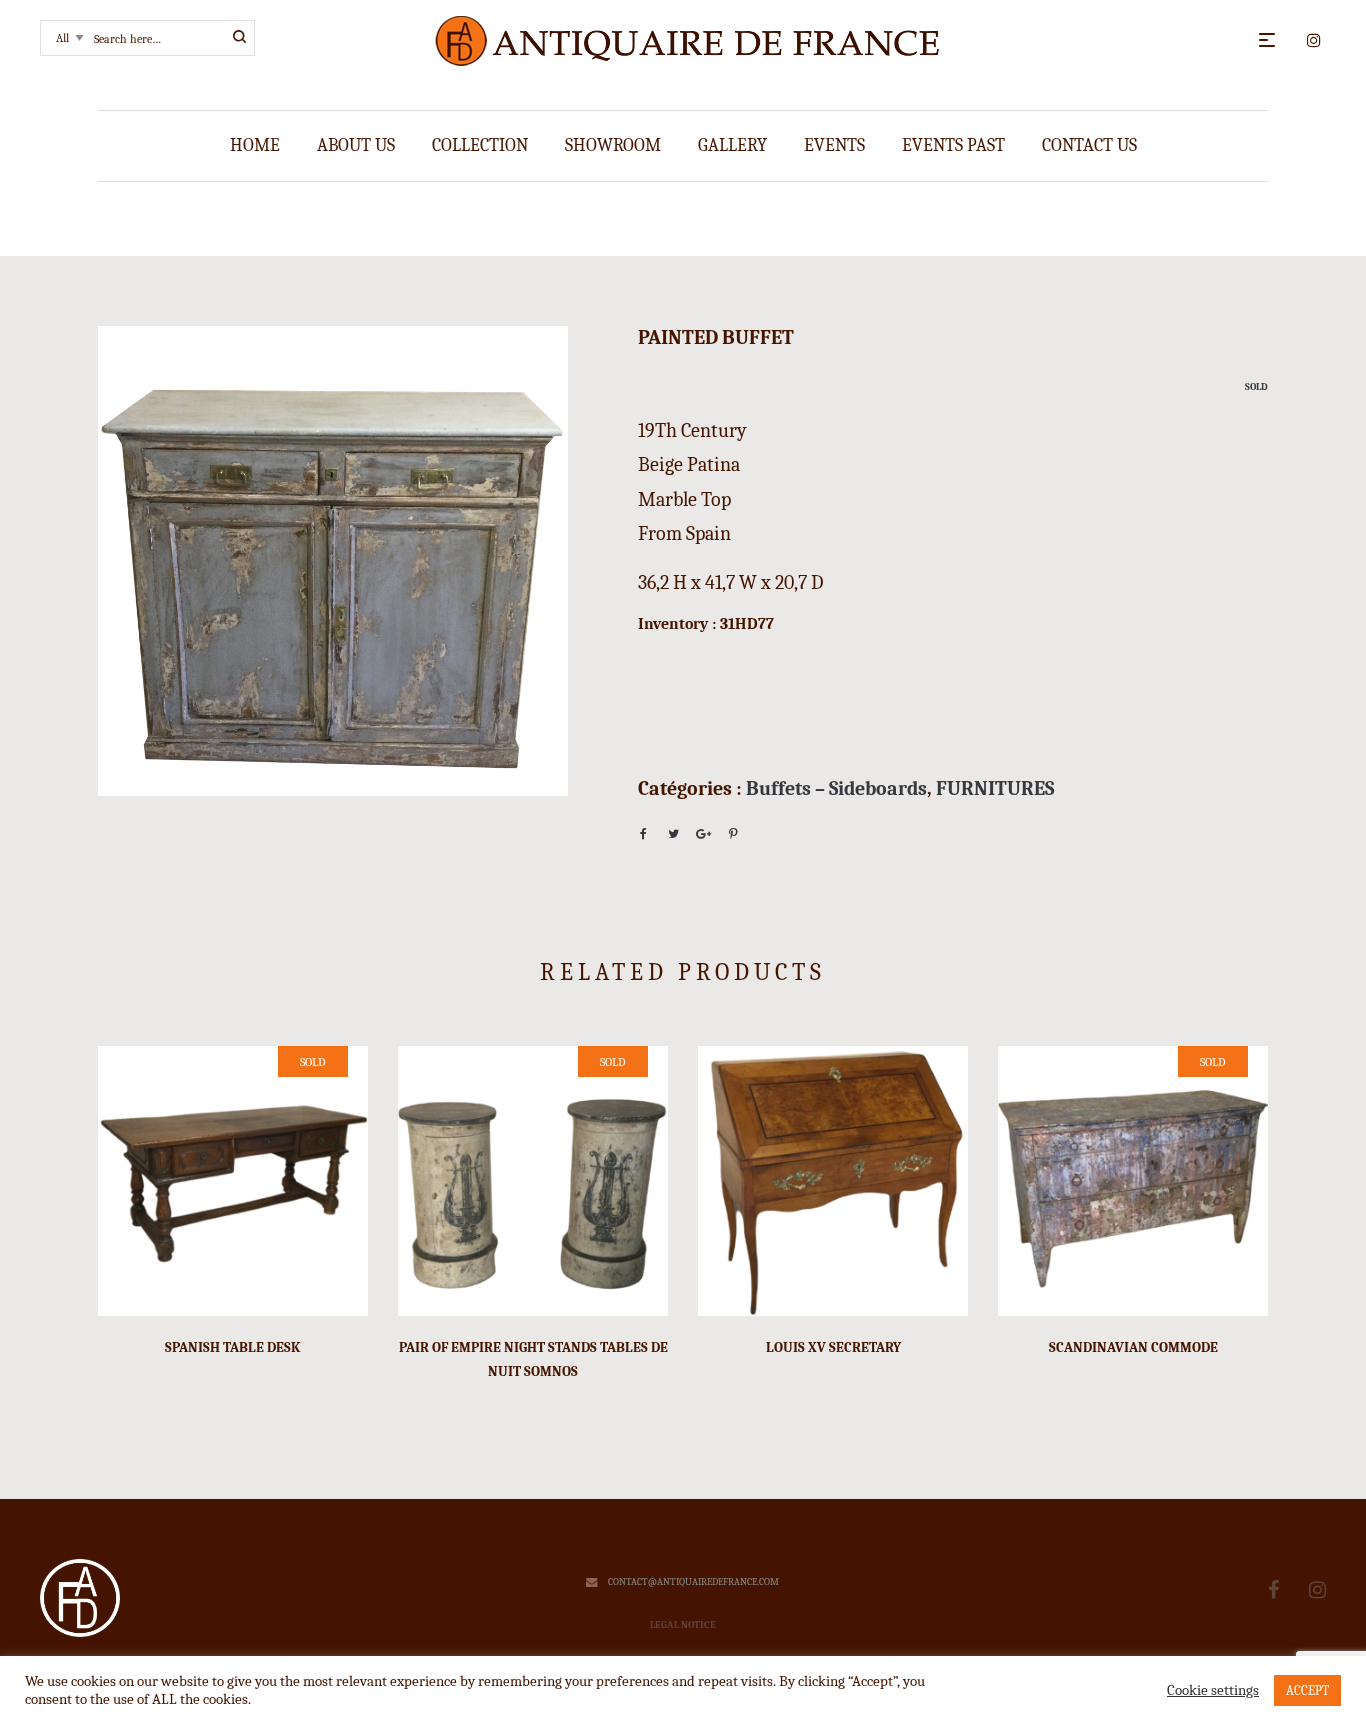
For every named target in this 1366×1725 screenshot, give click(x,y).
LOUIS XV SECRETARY (833, 1347)
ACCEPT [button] (1307, 1690)
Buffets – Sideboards (836, 788)
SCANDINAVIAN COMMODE (1133, 1347)
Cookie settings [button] (1213, 1690)
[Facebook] (1273, 1590)
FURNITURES (995, 788)
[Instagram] (1317, 1590)
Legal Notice (683, 1625)
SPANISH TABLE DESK (233, 1347)
